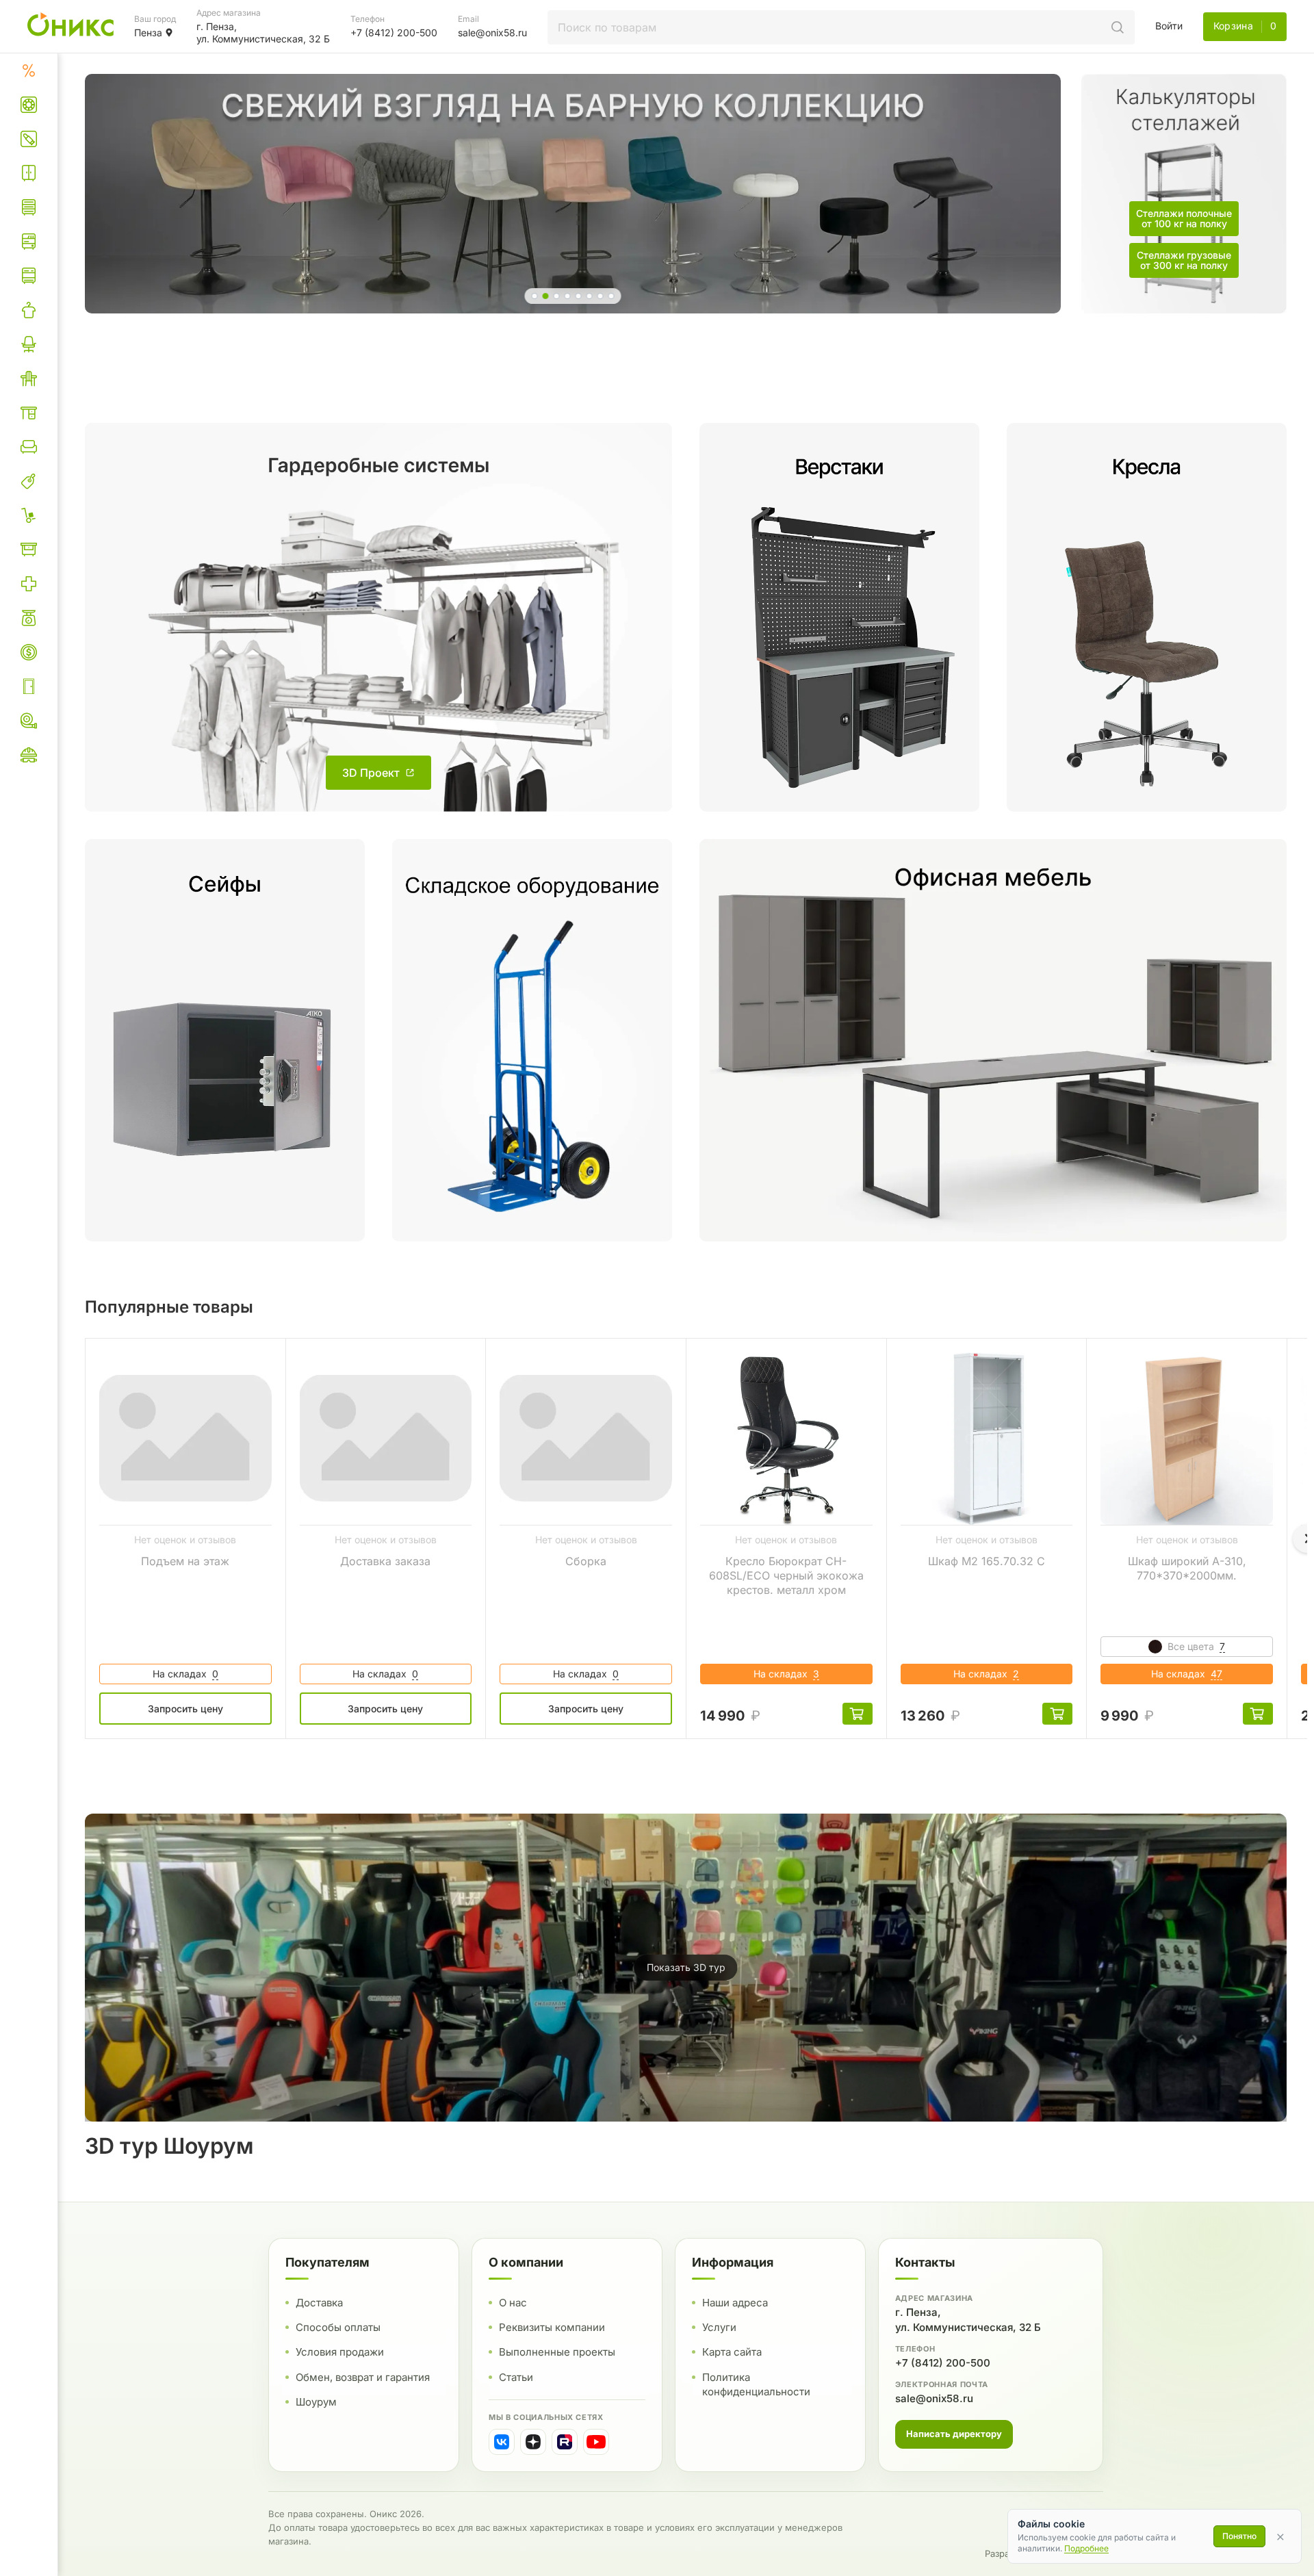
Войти (1169, 26)
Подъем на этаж (185, 1561)
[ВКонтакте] (502, 2442)
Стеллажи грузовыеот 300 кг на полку (1184, 260)
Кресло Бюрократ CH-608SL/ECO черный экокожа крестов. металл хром (786, 1575)
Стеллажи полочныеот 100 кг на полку (1184, 218)
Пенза (148, 33)
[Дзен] (533, 2442)
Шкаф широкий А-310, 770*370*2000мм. (1187, 1568)
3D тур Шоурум (169, 2146)
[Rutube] (565, 2442)
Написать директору (954, 2434)
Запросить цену (185, 1709)
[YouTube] (596, 2442)
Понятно (1239, 2536)
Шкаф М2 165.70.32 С (987, 1561)
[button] (535, 296)
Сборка (586, 1561)
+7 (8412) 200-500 (943, 2363)
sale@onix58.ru (934, 2398)
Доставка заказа (385, 1561)
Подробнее (1086, 2548)
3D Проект (371, 773)
